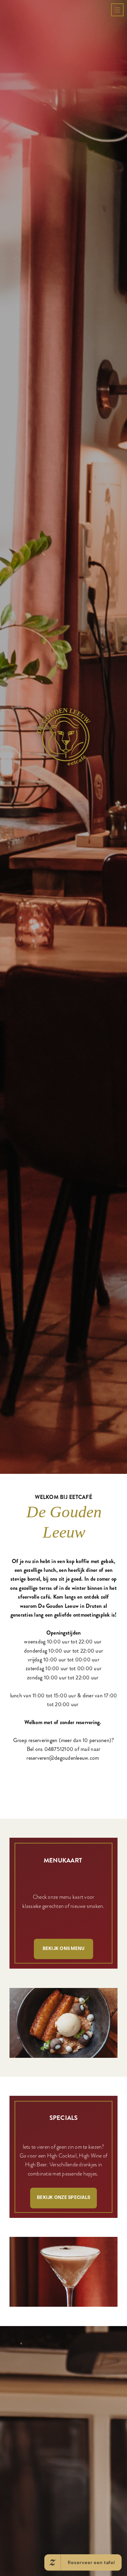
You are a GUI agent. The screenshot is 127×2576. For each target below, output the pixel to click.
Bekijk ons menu (64, 2149)
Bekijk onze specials (63, 2398)
